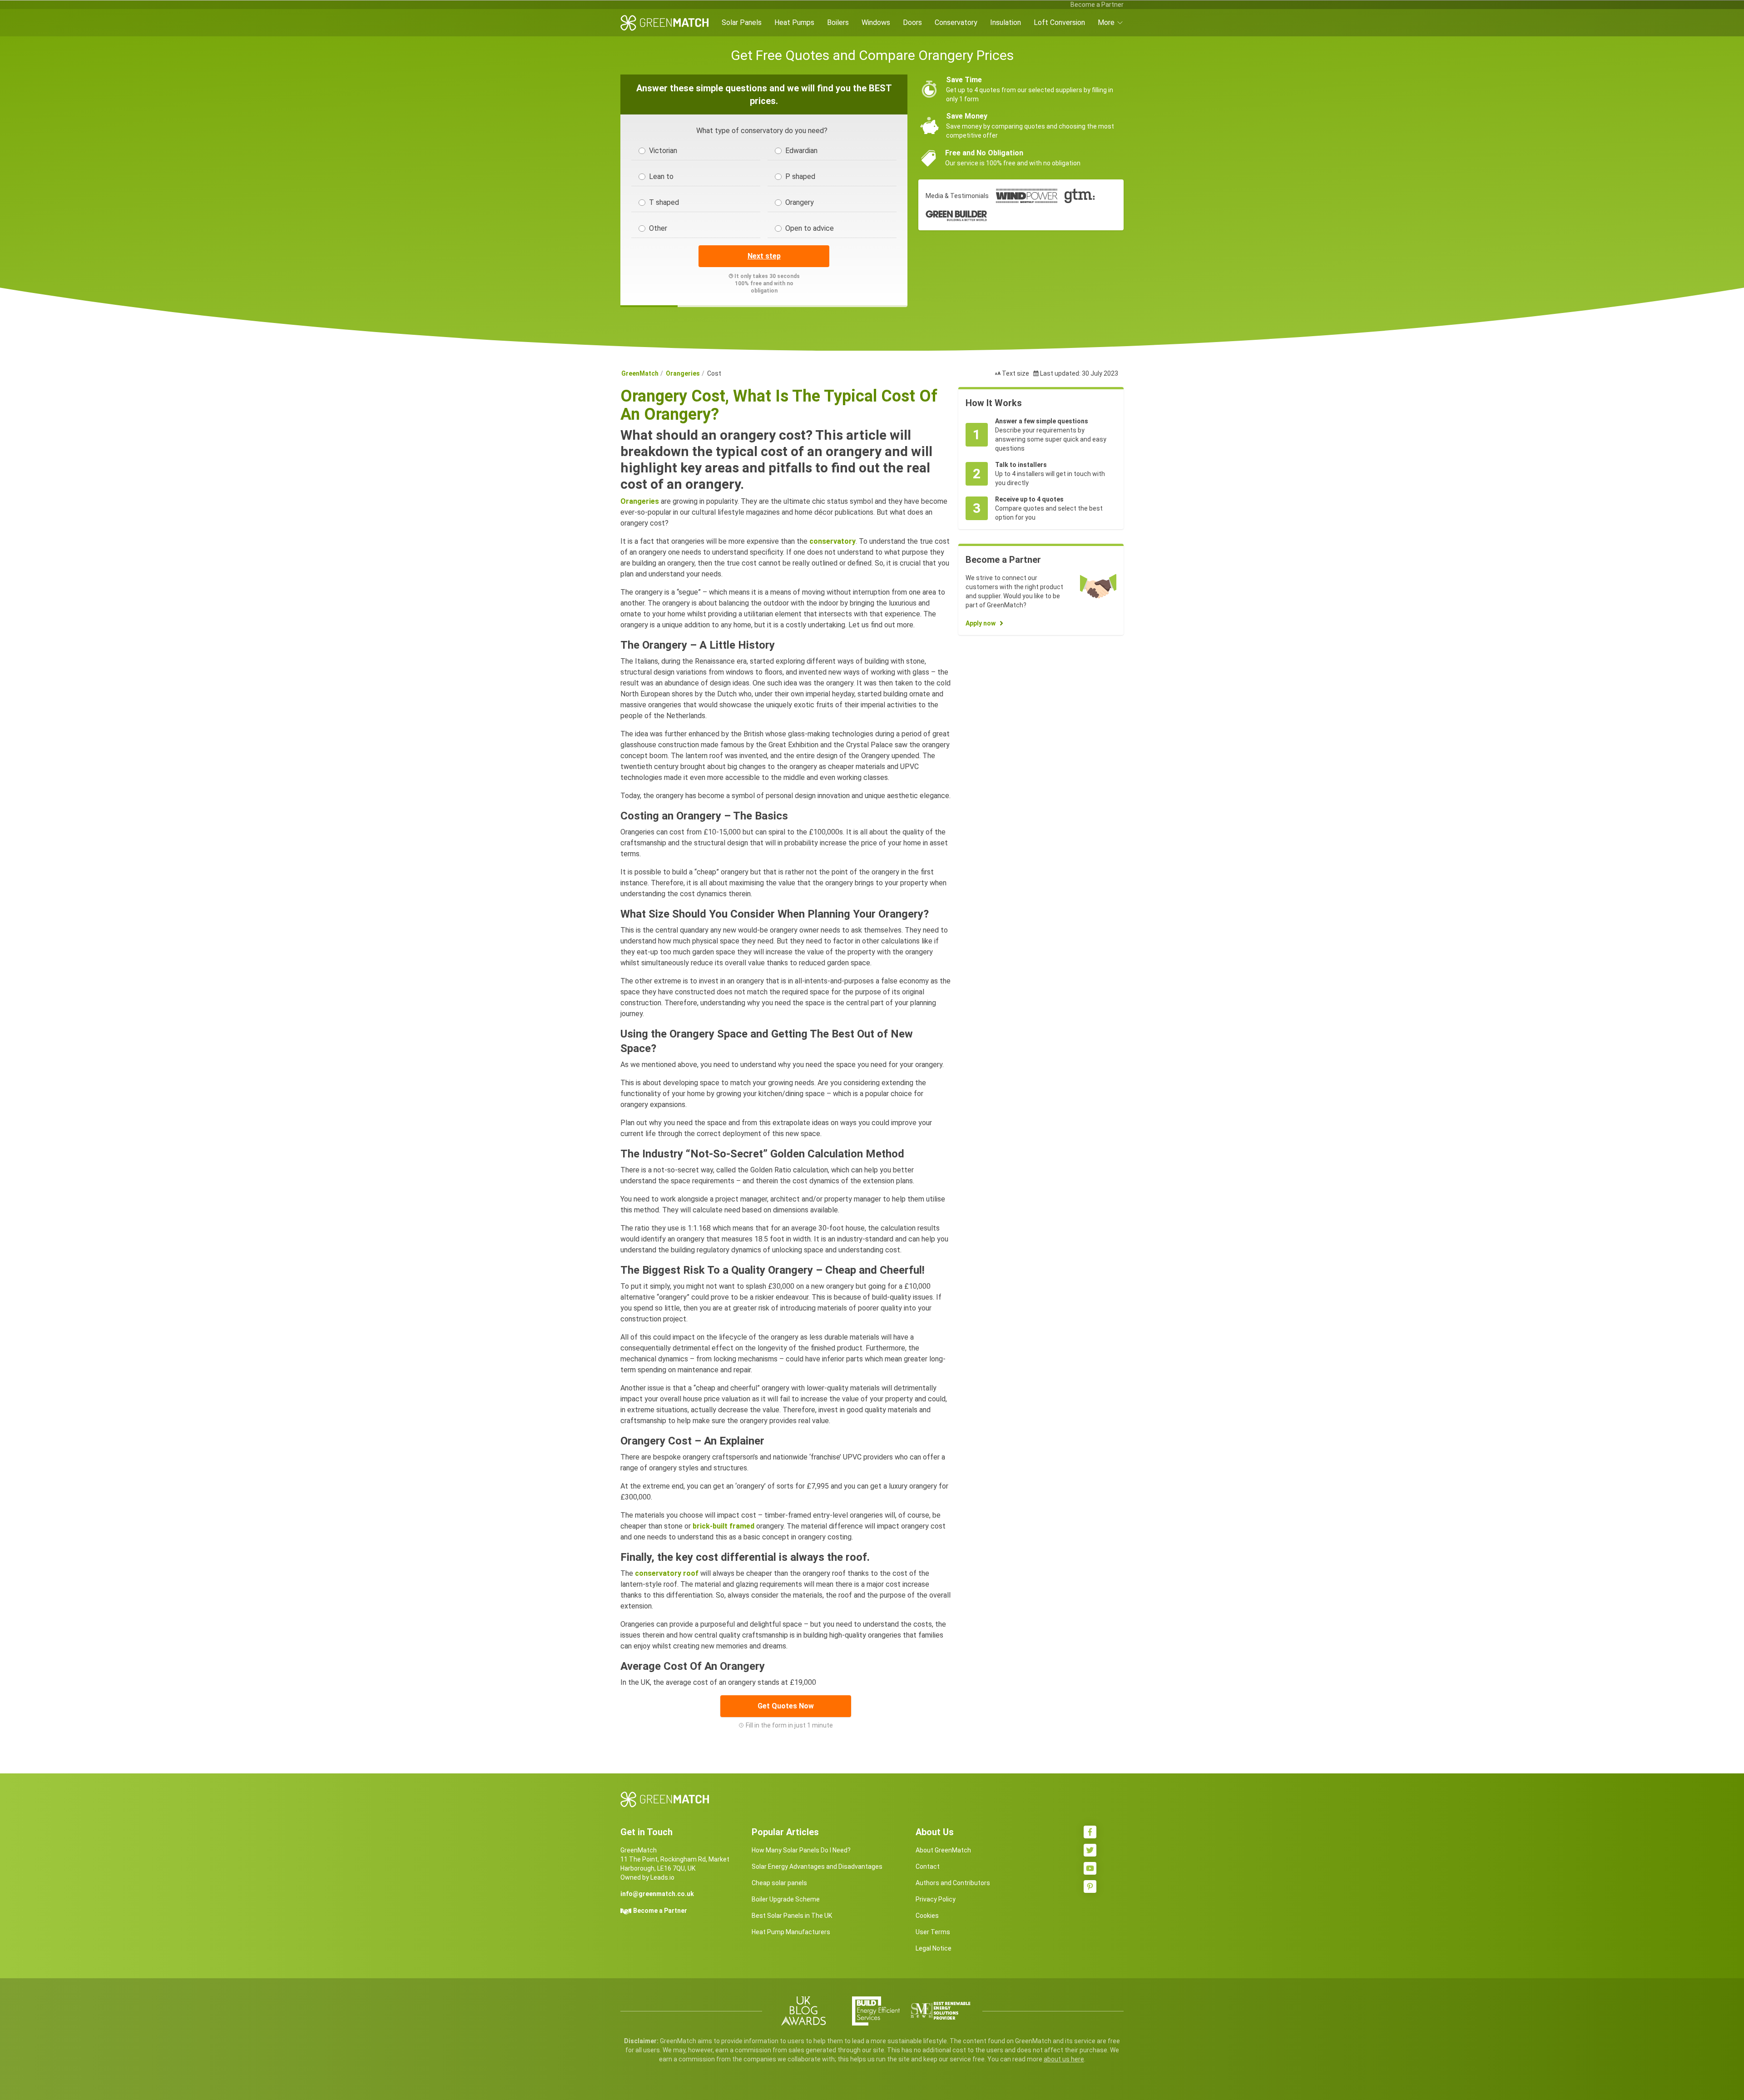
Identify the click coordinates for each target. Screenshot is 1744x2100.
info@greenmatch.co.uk (657, 1894)
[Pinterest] (1090, 1887)
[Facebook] (1090, 1832)
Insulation (1006, 22)
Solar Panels (742, 22)
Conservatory (956, 22)
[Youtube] (1090, 1868)
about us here (1064, 2059)
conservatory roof (667, 1573)
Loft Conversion (1059, 22)
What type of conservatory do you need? (762, 131)
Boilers (838, 22)
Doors (912, 22)
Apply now (981, 623)
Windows (876, 22)
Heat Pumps (794, 22)
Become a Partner (1097, 5)
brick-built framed (723, 1526)
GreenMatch (640, 373)
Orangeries (683, 373)
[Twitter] (1090, 1850)
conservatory (832, 541)
